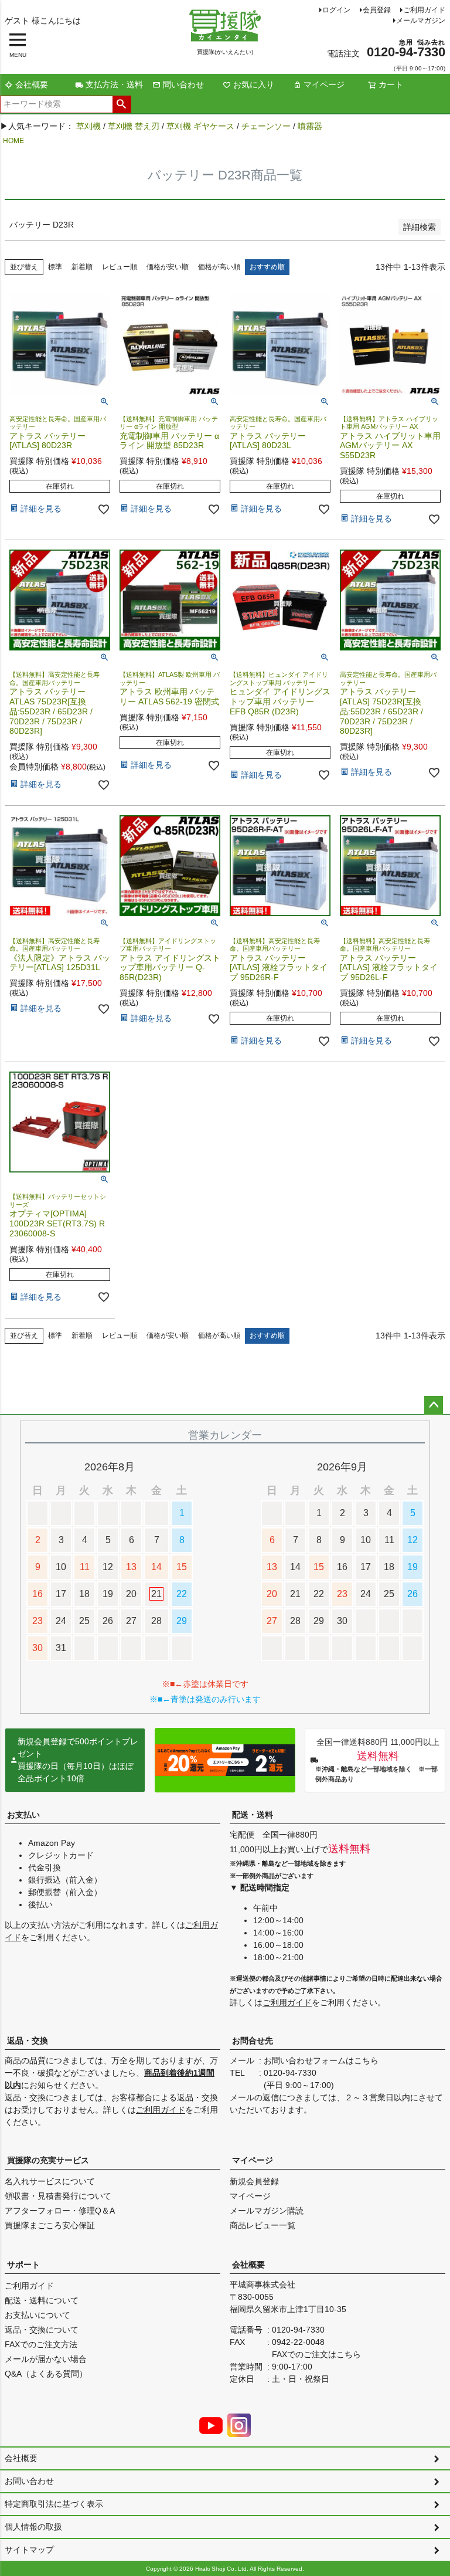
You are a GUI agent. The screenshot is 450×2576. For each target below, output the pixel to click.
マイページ (324, 84)
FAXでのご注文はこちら (316, 2354)
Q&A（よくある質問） (46, 2374)
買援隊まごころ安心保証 (50, 2225)
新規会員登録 (254, 2181)
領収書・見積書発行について (58, 2196)
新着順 (82, 267)
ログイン (336, 10)
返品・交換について (42, 2330)
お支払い (23, 1815)
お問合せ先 (253, 2041)
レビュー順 (120, 267)
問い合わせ (183, 84)
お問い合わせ (29, 2481)
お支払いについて (37, 2315)
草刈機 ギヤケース (200, 126)
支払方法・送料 (114, 84)
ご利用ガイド (424, 10)
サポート (23, 2265)
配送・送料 (253, 1815)
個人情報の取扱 (33, 2527)
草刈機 (88, 126)
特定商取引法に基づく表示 (54, 2504)
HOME (13, 141)
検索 (122, 104)
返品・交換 (28, 2041)
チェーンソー (266, 126)
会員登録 (377, 10)
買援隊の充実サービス (48, 2160)
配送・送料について (42, 2300)
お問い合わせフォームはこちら (321, 2060)
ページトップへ (434, 1405)
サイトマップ (29, 2550)
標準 (55, 267)
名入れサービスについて (50, 2181)
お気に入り (254, 84)
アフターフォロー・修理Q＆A (60, 2211)
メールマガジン (421, 21)
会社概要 (32, 84)
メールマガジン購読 (267, 2211)
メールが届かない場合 (46, 2359)
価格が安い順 (168, 267)
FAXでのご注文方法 (41, 2344)
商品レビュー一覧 (262, 2225)
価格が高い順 (219, 267)
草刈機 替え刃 (134, 126)
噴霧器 (310, 126)
